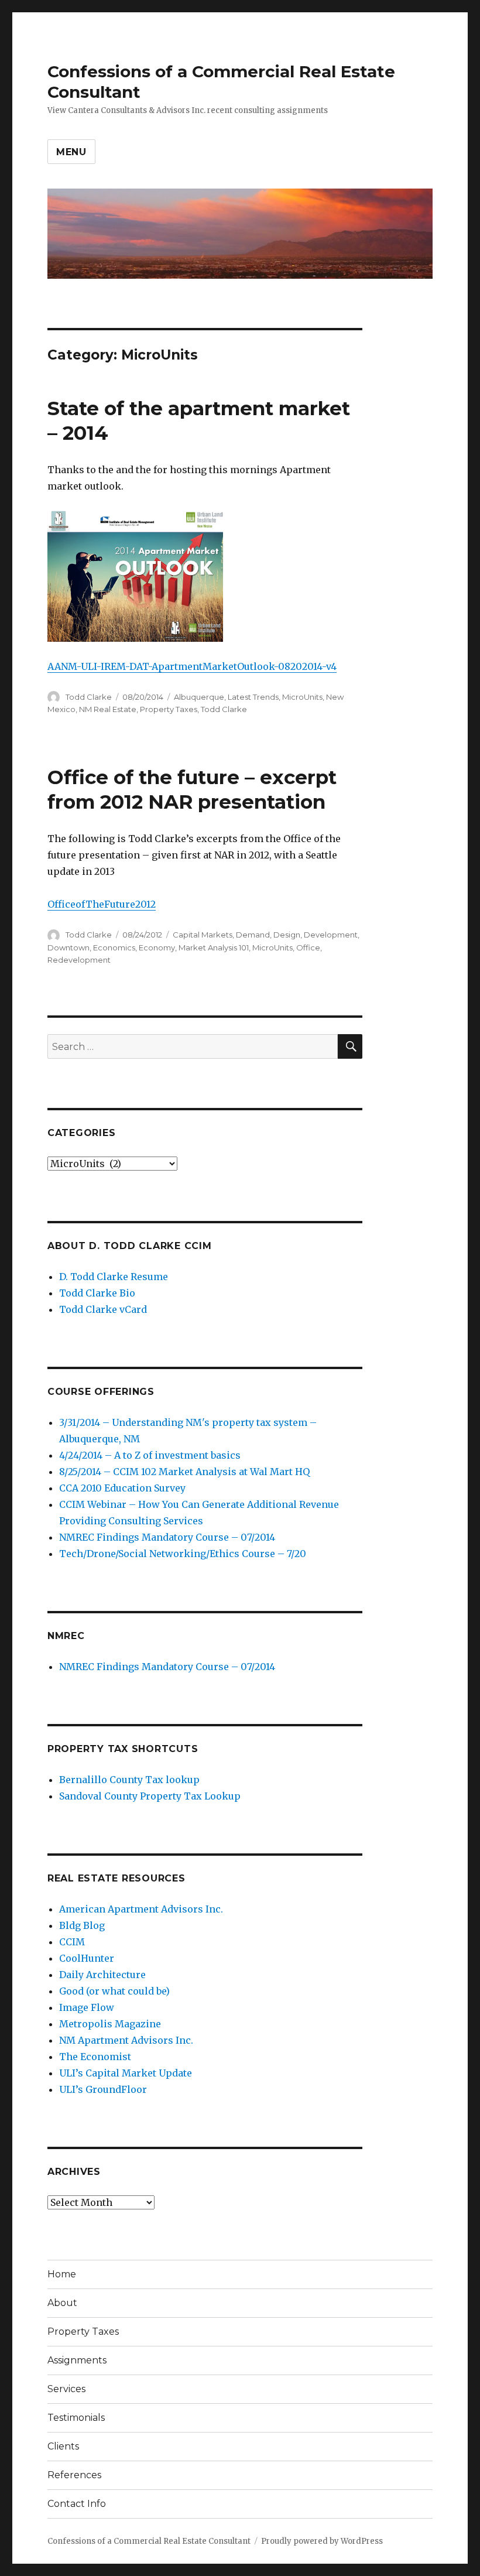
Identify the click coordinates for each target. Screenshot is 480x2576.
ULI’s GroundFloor (103, 2089)
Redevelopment (79, 960)
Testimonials (76, 2418)
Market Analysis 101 (214, 947)
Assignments (77, 2360)
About (62, 2303)
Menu (71, 152)
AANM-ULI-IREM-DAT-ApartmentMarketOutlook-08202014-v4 (192, 666)
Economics (114, 947)
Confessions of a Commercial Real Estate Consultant (149, 2541)
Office (308, 947)
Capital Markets (203, 935)
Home (62, 2274)
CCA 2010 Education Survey (122, 1488)
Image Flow (87, 2007)
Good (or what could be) (114, 1991)
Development (331, 935)
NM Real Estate (108, 709)
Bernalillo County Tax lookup (129, 1780)
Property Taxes (169, 709)
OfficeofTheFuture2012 (102, 904)
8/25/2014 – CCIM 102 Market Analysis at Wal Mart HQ (184, 1472)
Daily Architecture (102, 1975)
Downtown (68, 947)
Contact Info (77, 2504)
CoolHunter (87, 1958)
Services (66, 2389)
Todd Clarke (89, 697)
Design (287, 935)
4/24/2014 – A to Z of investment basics (150, 1455)
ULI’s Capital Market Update (126, 2073)
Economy (157, 947)
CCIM (72, 1942)
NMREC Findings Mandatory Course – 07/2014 (167, 1537)
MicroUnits (302, 697)
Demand (253, 935)
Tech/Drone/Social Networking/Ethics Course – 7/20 (183, 1554)
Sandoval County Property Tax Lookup (150, 1796)
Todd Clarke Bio (97, 1293)
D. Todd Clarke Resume (114, 1277)
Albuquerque (199, 697)
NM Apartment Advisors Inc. (126, 2040)
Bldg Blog (82, 1925)
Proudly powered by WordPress (322, 2541)
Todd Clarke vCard (103, 1309)
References (74, 2475)
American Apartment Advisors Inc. (141, 1909)
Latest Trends (253, 697)
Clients (63, 2446)
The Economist (95, 2057)
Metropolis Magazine (110, 2024)
